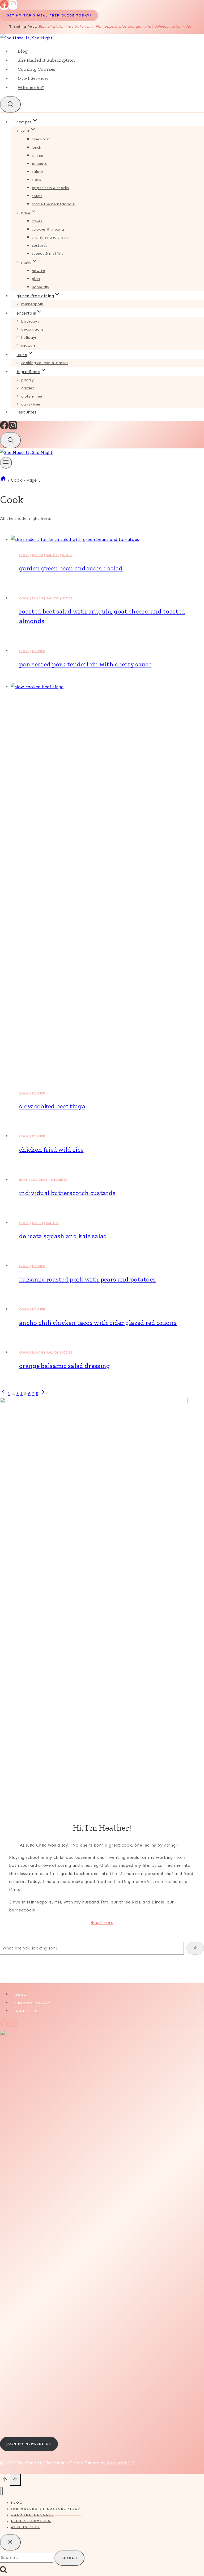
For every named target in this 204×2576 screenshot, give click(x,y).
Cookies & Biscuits (48, 229)
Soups (37, 196)
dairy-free (31, 404)
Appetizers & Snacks (50, 188)
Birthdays (30, 321)
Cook (24, 555)
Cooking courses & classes (45, 363)
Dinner (38, 155)
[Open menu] (6, 463)
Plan (36, 279)
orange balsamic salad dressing (65, 1366)
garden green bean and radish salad (71, 568)
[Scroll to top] (5, 2481)
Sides (37, 180)
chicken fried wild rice (51, 1149)
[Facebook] (4, 7)
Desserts (39, 164)
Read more (102, 1922)
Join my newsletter (29, 2444)
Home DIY (41, 287)
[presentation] (107, 540)
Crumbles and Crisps (50, 237)
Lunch (37, 147)
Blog (23, 51)
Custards (40, 246)
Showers (28, 346)
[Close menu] (1, 2491)
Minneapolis (33, 304)
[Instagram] (13, 7)
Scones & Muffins (48, 254)
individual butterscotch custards (67, 1193)
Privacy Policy (33, 2003)
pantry (27, 380)
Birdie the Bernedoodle (53, 204)
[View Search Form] (10, 104)
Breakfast (41, 139)
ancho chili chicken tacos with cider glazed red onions (98, 1323)
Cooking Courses (37, 69)
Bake (23, 1180)
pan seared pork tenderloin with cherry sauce (85, 664)
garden (28, 388)
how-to (39, 271)
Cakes (37, 221)
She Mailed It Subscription (46, 60)
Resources (26, 412)
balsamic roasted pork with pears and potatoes (87, 1279)
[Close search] (10, 2542)
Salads (38, 172)
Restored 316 (121, 2463)
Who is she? (31, 87)
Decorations (32, 329)
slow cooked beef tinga (52, 1106)
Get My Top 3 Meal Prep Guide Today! (49, 15)
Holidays (29, 338)
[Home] (3, 480)
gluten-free (32, 396)
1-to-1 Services (33, 78)
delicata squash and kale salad (63, 1236)
